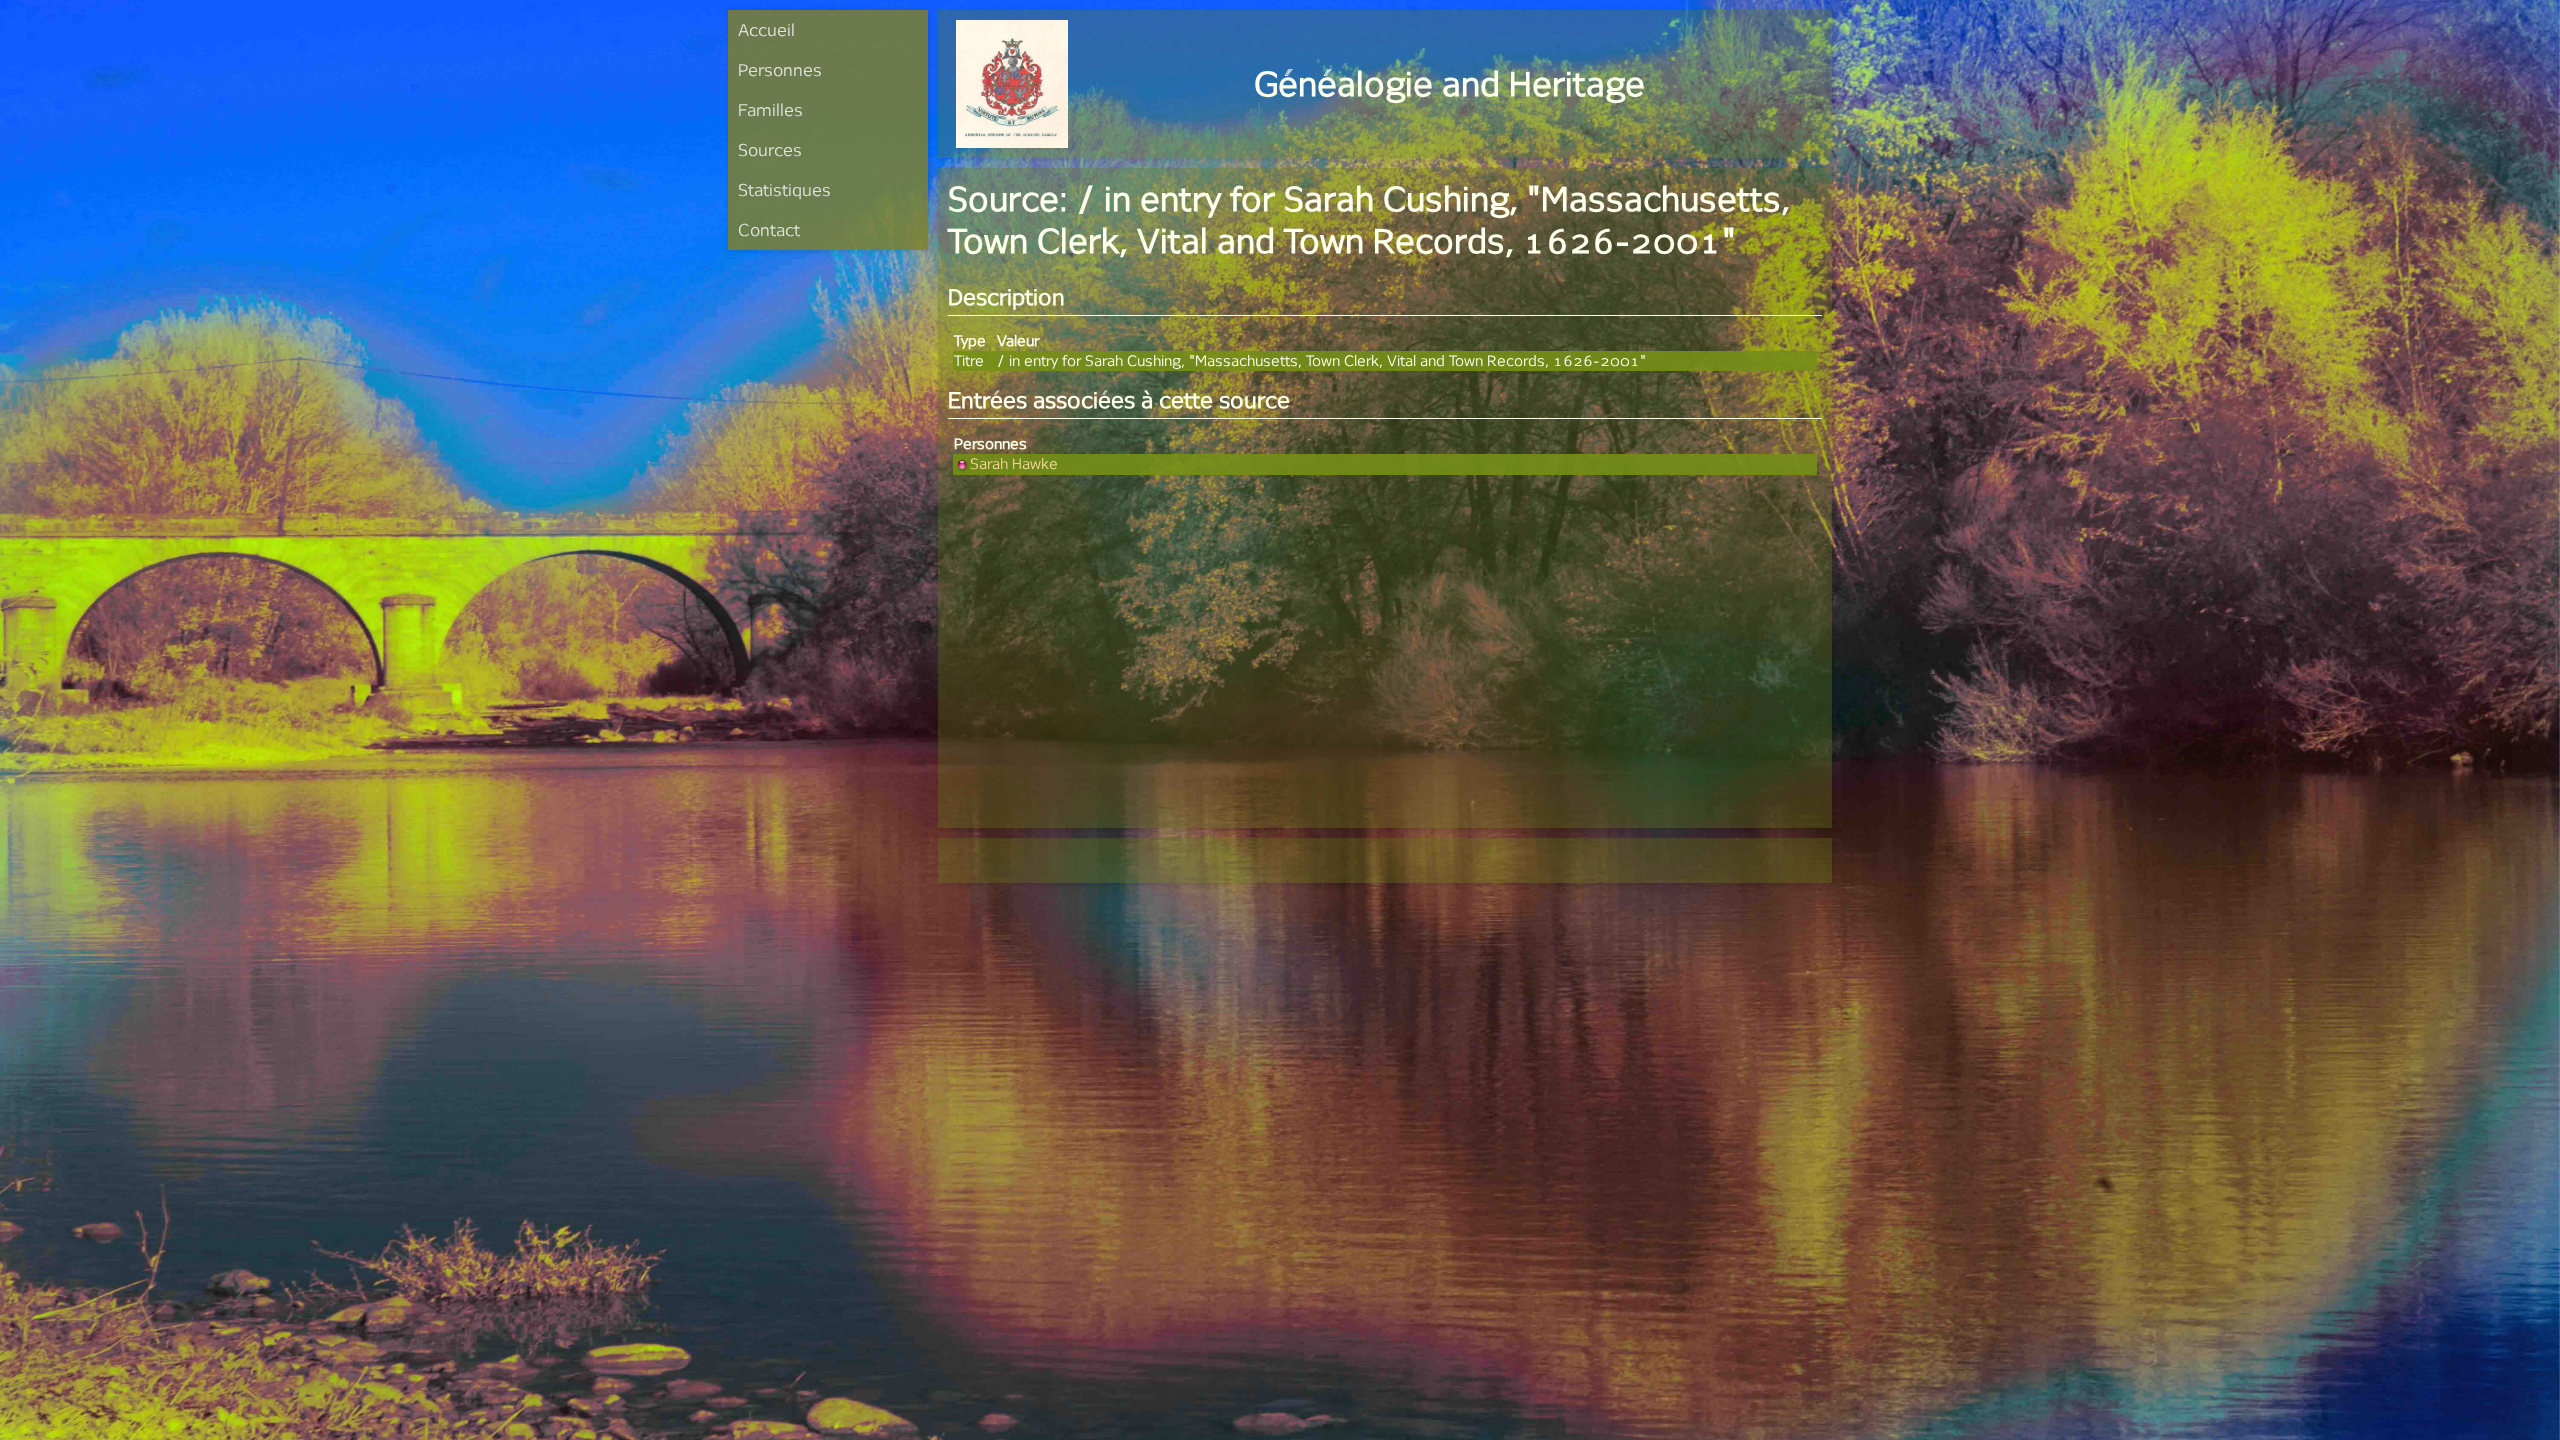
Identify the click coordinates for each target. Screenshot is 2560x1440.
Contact (769, 229)
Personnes (780, 69)
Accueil (766, 29)
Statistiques (784, 189)
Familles (770, 109)
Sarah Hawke (1014, 463)
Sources (770, 149)
